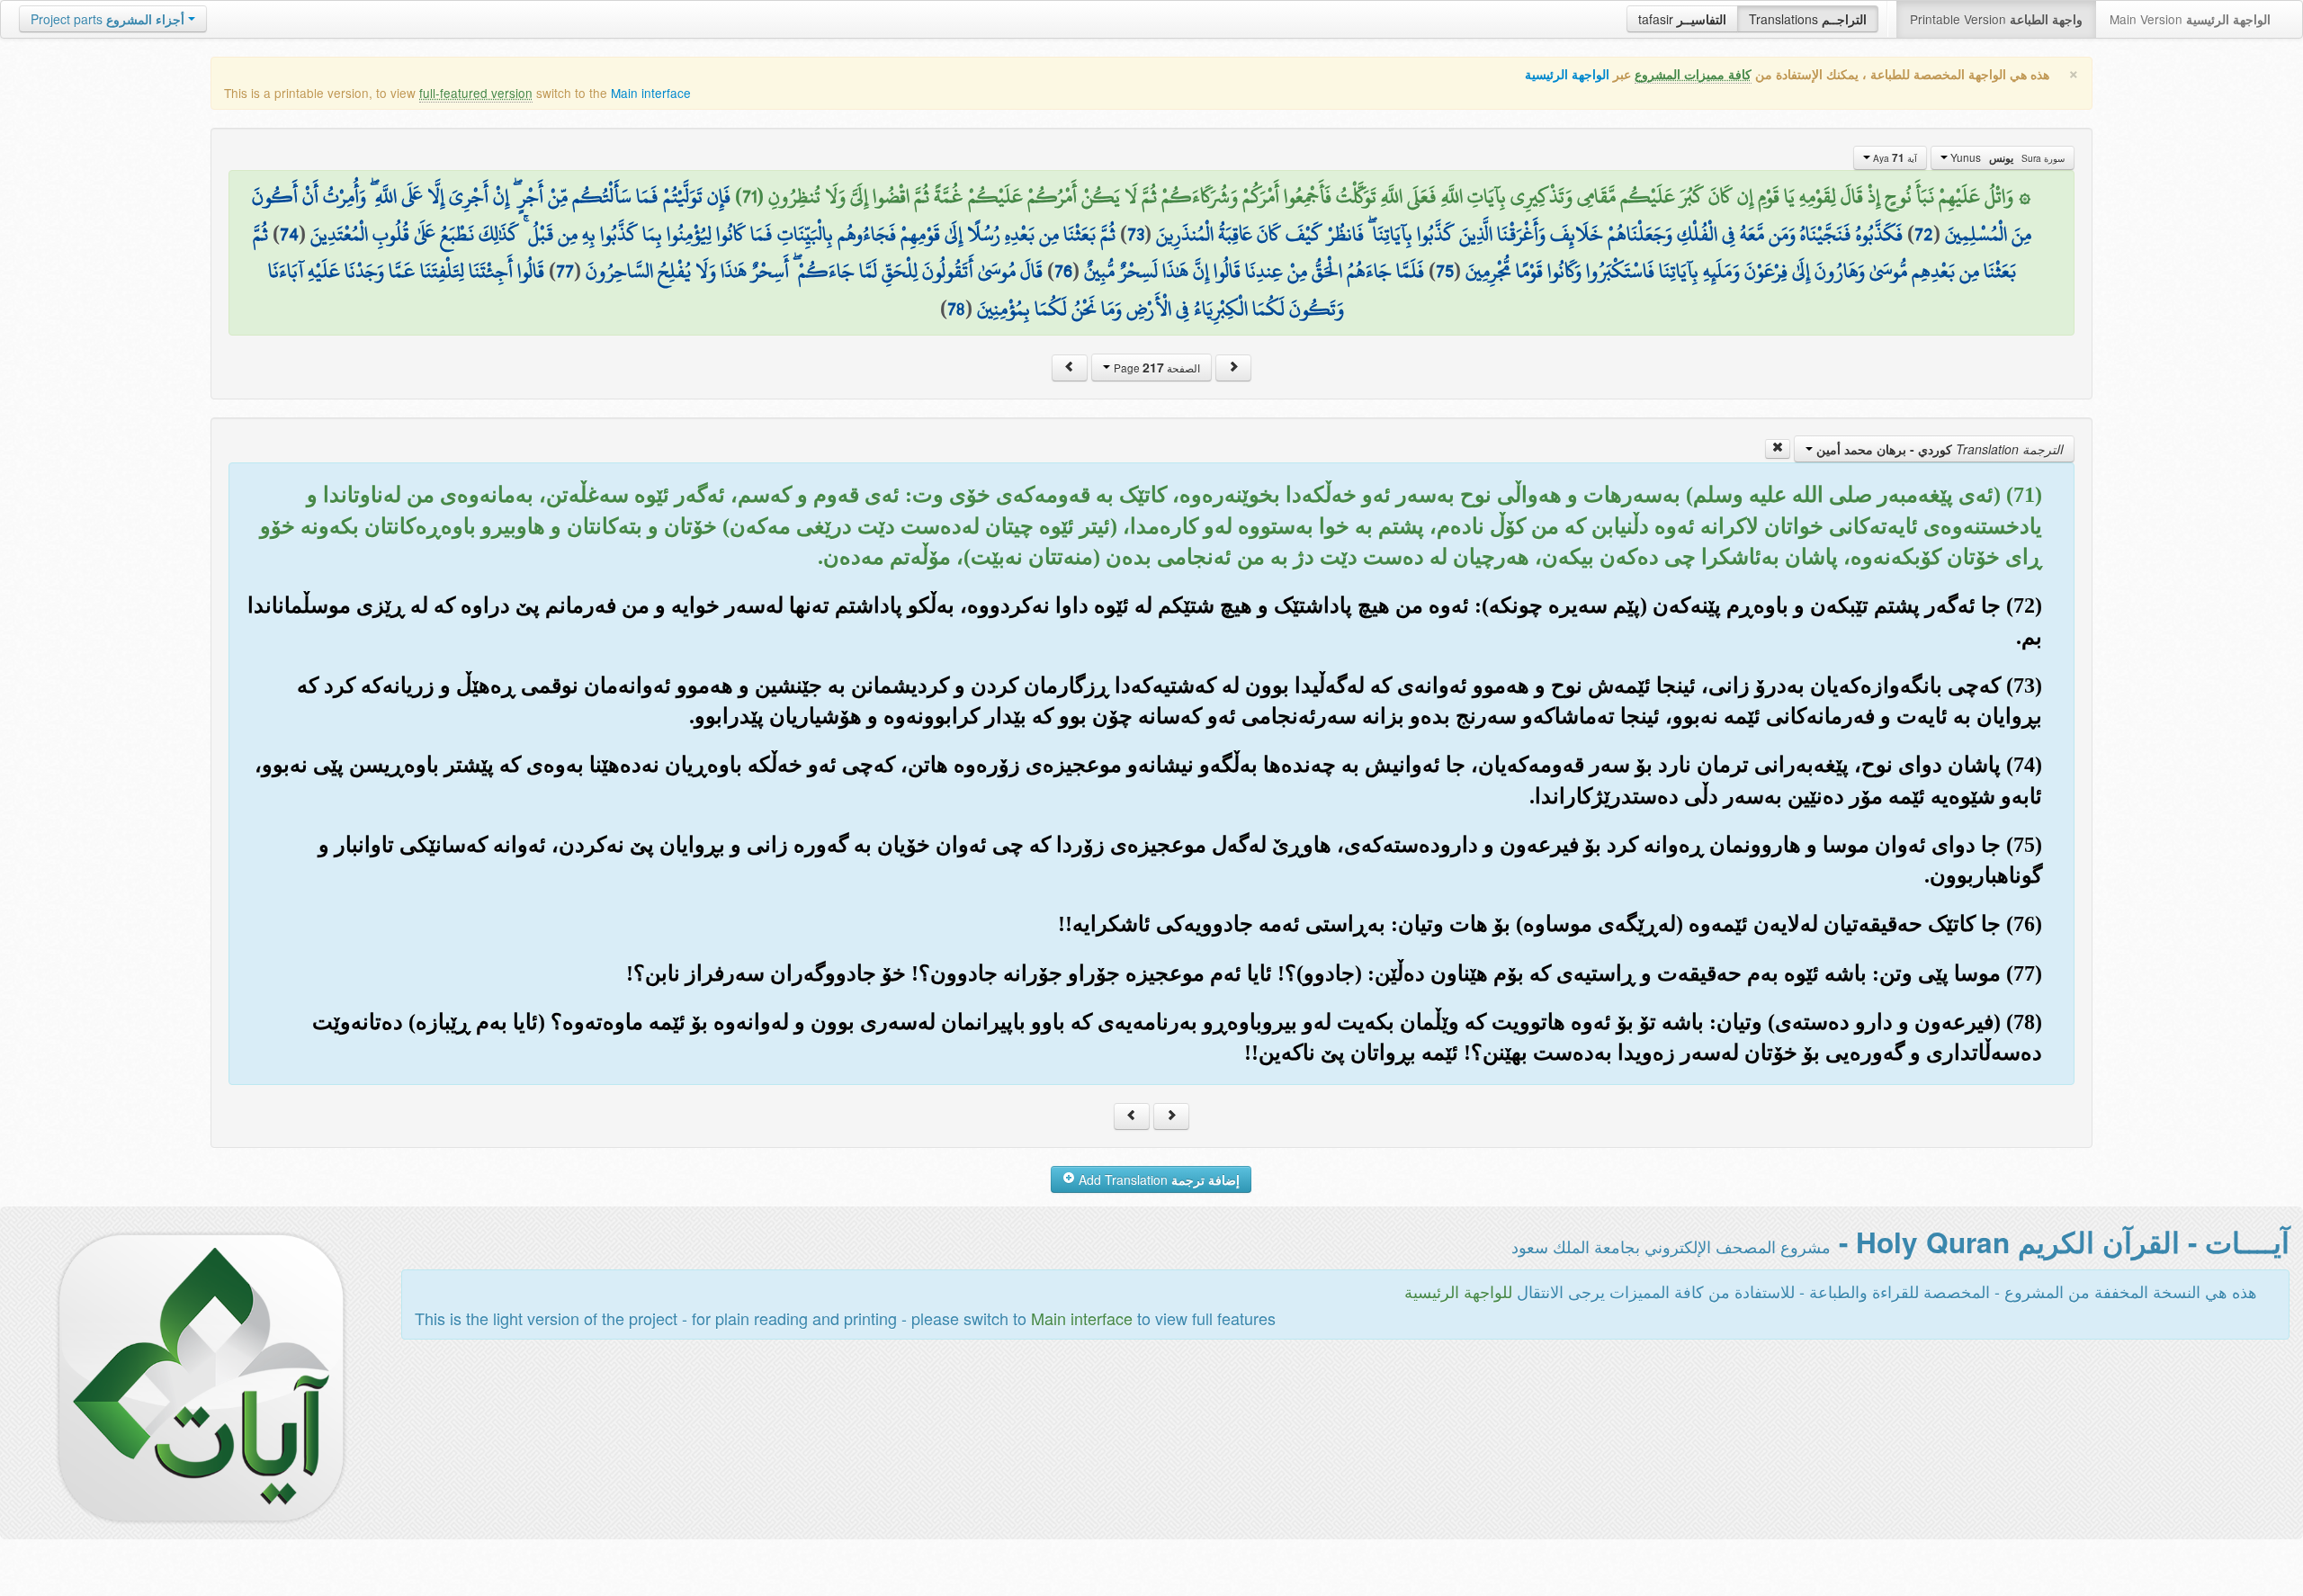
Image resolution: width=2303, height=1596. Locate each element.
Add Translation (1157, 1179)
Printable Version (1996, 19)
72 (1924, 234)
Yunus (2006, 157)
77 (565, 271)
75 (1445, 271)
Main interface (651, 93)
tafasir (1682, 19)
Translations (1808, 19)
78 (956, 309)
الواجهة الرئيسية (1567, 74)
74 (289, 234)
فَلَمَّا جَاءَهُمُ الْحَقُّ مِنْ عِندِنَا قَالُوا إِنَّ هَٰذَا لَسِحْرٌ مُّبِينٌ (1254, 271)
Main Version (2190, 19)
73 (1136, 234)
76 (1063, 271)
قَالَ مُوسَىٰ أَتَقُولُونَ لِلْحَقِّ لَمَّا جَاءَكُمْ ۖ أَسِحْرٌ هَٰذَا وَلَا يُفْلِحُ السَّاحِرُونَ (814, 271)
